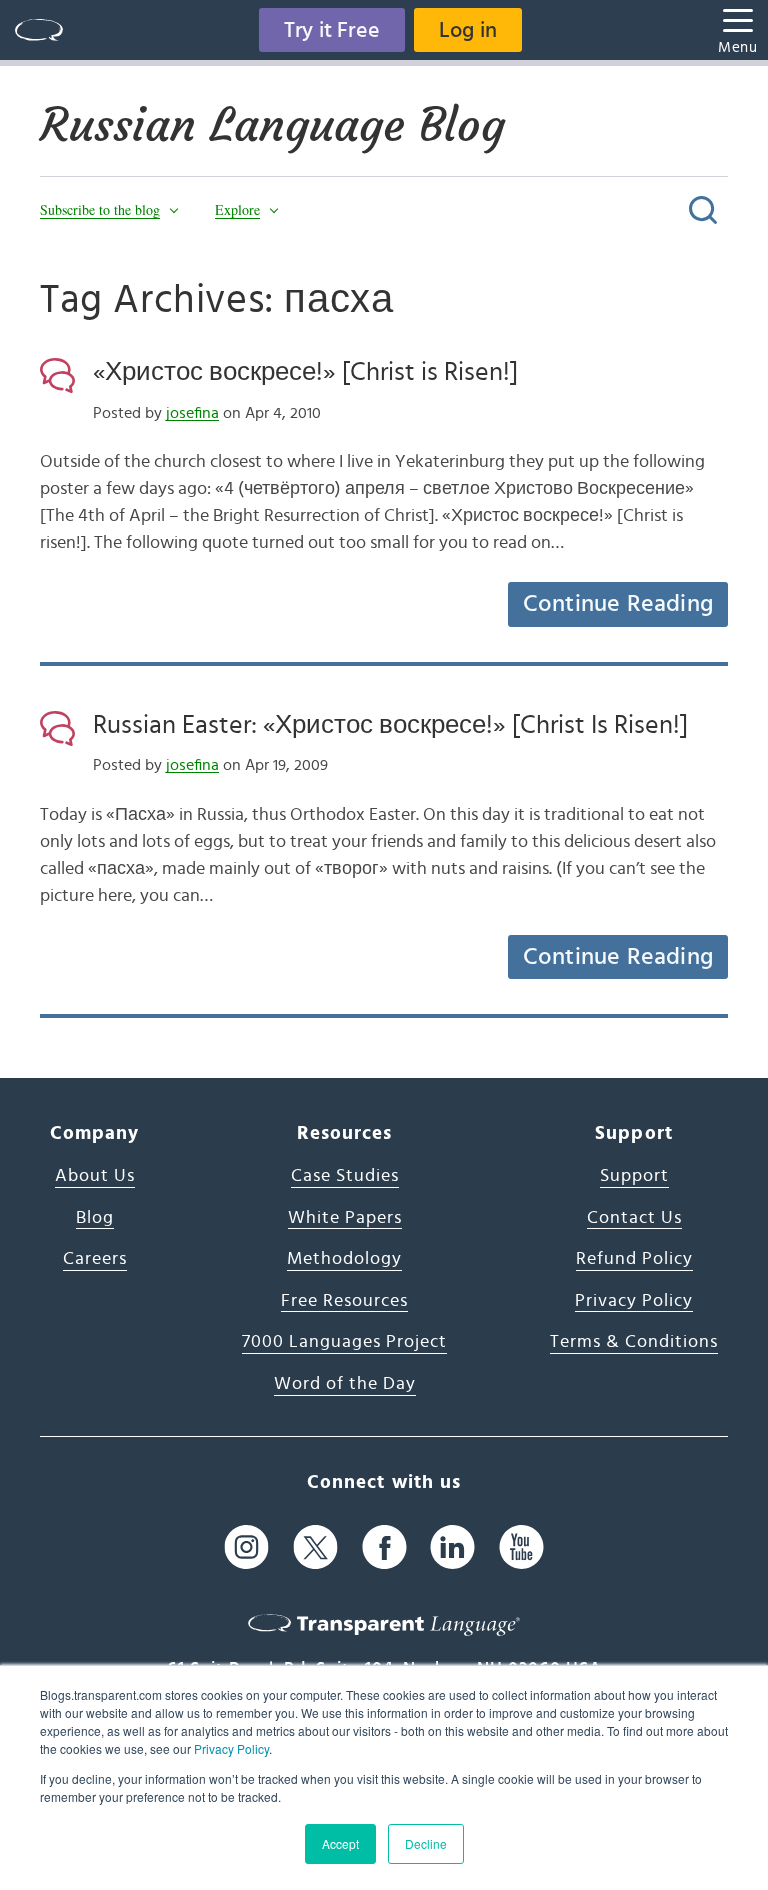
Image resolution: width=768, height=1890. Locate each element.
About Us (95, 1176)
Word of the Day (345, 1384)
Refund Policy (634, 1259)
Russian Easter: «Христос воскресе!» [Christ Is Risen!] (390, 725)
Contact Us (634, 1218)
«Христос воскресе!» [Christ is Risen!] (305, 372)
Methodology (344, 1259)
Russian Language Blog (272, 125)
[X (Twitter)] (315, 1546)
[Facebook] (384, 1546)
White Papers (345, 1218)
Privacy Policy (231, 1748)
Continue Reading (618, 604)
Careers (95, 1259)
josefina (192, 413)
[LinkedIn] (452, 1546)
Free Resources (344, 1301)
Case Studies (345, 1176)
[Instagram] (246, 1546)
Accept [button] (340, 1843)
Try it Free (332, 30)
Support (634, 1176)
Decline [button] (426, 1843)
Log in (468, 30)
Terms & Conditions (634, 1342)
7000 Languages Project (344, 1342)
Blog (95, 1218)
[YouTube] (521, 1546)
